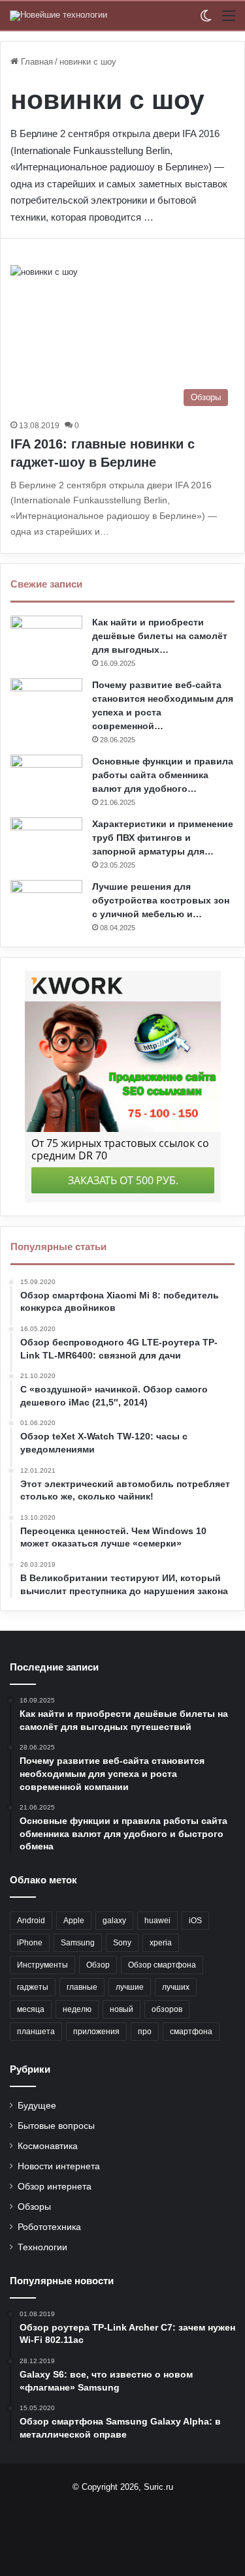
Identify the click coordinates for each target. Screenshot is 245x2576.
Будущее (37, 2106)
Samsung (78, 1943)
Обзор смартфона (162, 1965)
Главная (36, 62)
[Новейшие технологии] (58, 16)
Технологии (42, 2247)
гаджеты (33, 1987)
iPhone (30, 1943)
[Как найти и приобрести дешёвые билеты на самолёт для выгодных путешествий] (46, 640)
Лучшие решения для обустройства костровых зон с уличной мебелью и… (161, 900)
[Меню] (229, 21)
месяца (31, 2009)
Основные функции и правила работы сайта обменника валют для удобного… (163, 775)
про (145, 2032)
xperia (161, 1943)
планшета (36, 2032)
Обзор (98, 1965)
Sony (122, 1943)
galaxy (114, 1921)
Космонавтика (48, 2146)
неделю (77, 2009)
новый (122, 2009)
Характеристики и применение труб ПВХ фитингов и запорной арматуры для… (163, 838)
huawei (157, 1921)
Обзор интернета (55, 2187)
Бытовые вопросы (56, 2126)
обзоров (167, 2009)
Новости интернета (59, 2166)
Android (31, 1921)
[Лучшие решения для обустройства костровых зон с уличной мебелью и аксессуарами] (46, 904)
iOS (195, 1921)
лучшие (130, 1987)
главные (82, 1987)
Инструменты (42, 1965)
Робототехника (49, 2227)
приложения (96, 2032)
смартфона (191, 2032)
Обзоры (34, 2207)
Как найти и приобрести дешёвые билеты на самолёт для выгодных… (160, 636)
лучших (176, 1987)
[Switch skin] (206, 21)
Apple (74, 1921)
